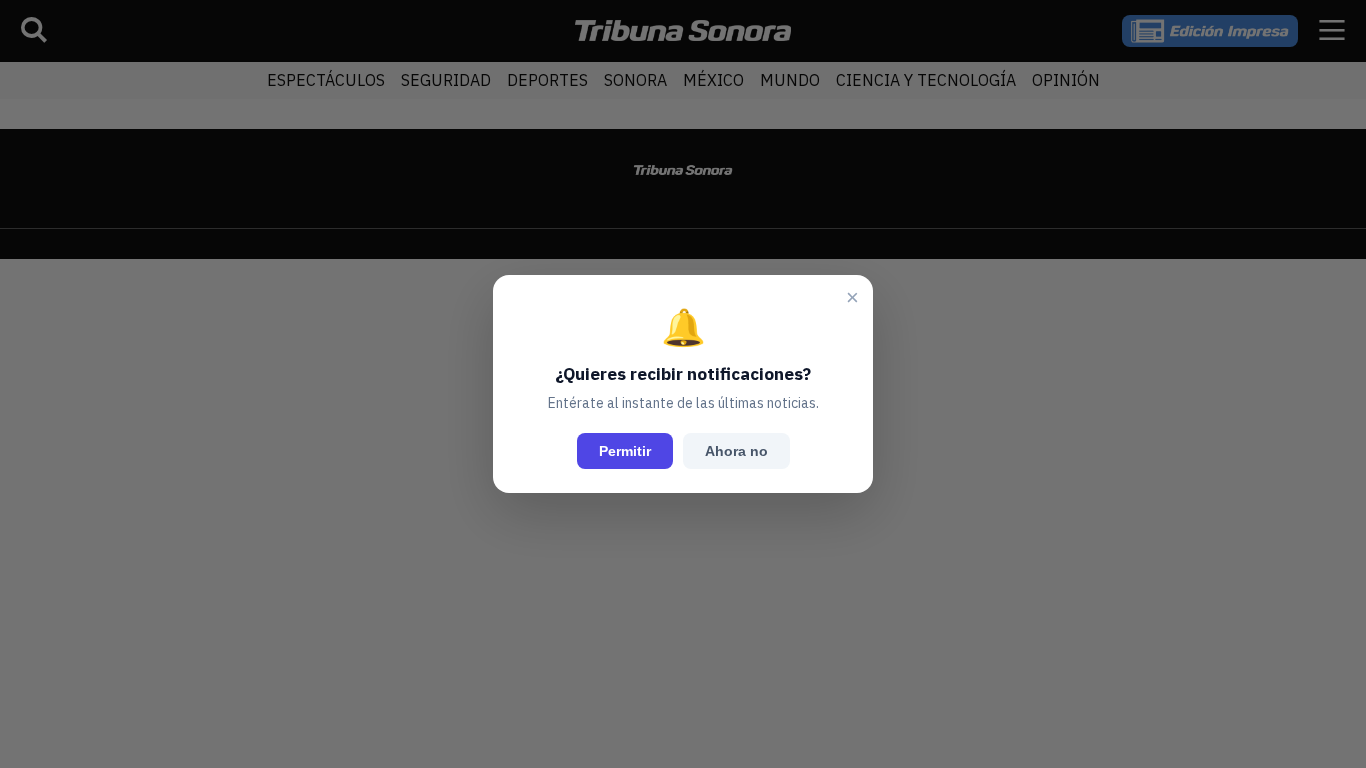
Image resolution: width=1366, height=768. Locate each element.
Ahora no (736, 451)
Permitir (625, 451)
